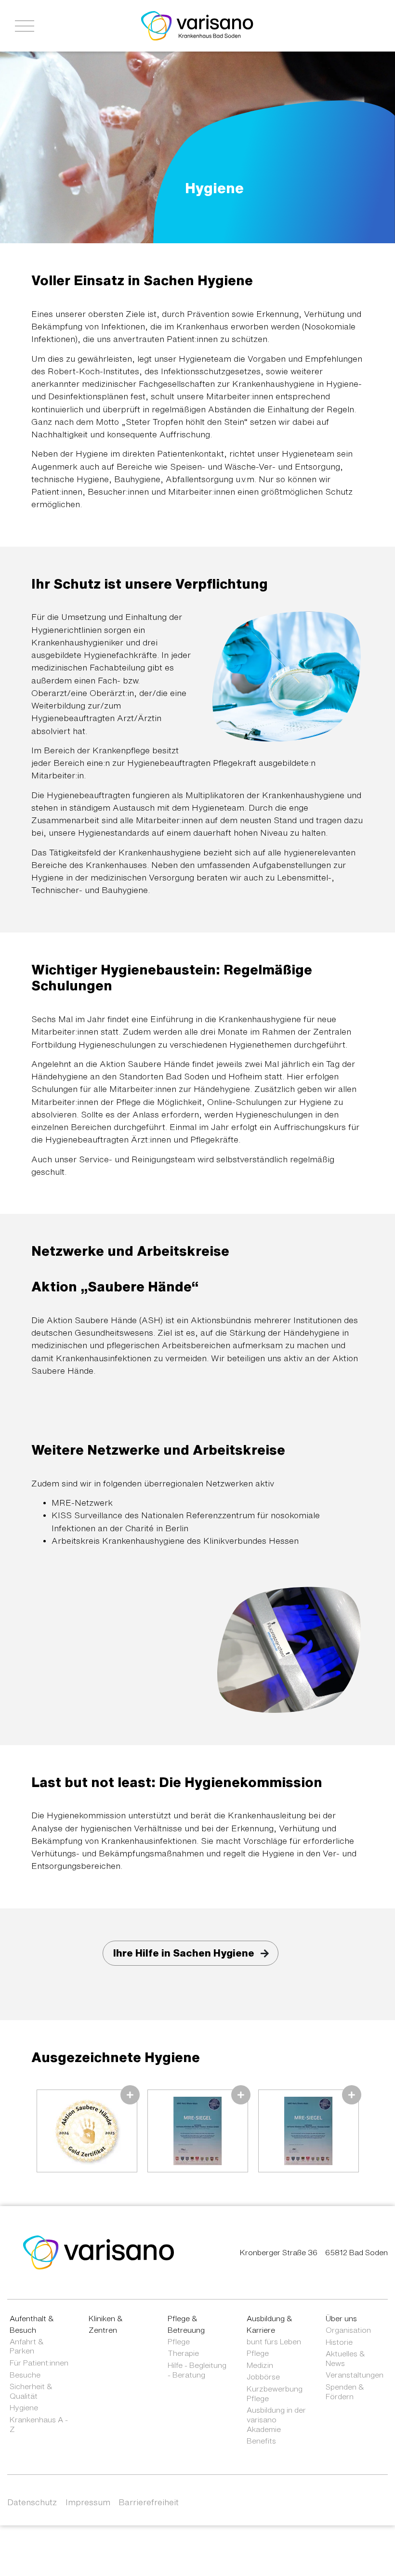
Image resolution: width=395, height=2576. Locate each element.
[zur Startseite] (99, 2252)
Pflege (179, 2341)
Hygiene (24, 2407)
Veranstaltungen (355, 2375)
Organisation (348, 2330)
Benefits (261, 2441)
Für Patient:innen (39, 2363)
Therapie (183, 2353)
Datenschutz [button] (32, 2502)
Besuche (25, 2375)
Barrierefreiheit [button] (149, 2502)
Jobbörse (263, 2377)
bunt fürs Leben (274, 2341)
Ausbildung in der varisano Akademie (276, 2419)
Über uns (341, 2318)
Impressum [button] (88, 2502)
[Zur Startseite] (197, 25)
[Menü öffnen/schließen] (25, 26)
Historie (339, 2342)
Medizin (260, 2365)
